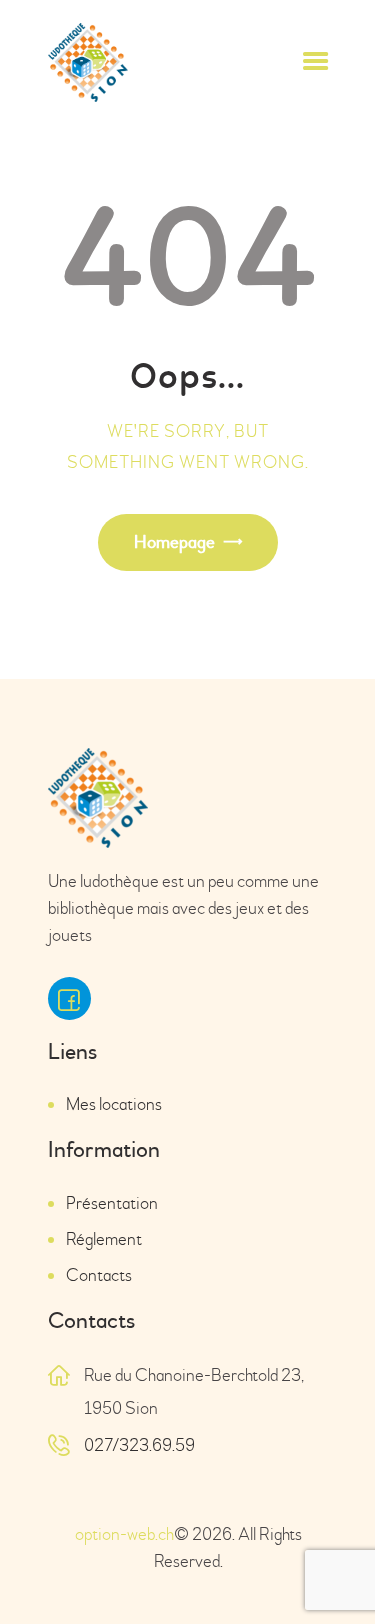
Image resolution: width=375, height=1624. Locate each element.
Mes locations (114, 1104)
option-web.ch (123, 1534)
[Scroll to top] (330, 1567)
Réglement (104, 1239)
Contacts (99, 1275)
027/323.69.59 (139, 1445)
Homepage (174, 542)
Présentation (112, 1203)
